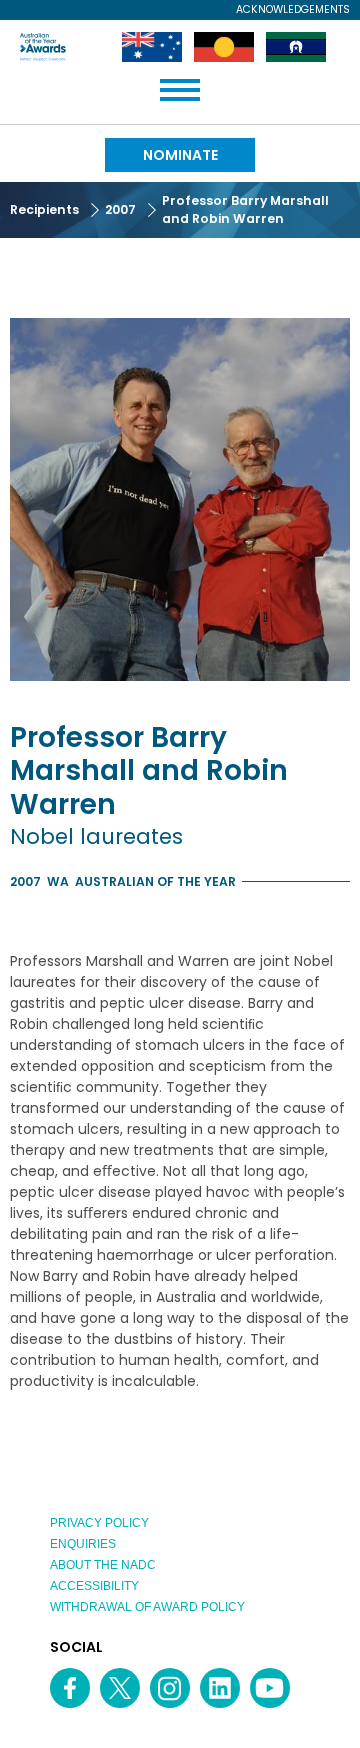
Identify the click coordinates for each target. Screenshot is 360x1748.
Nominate (180, 155)
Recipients (44, 209)
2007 (120, 209)
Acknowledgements (293, 10)
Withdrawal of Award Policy (147, 1607)
